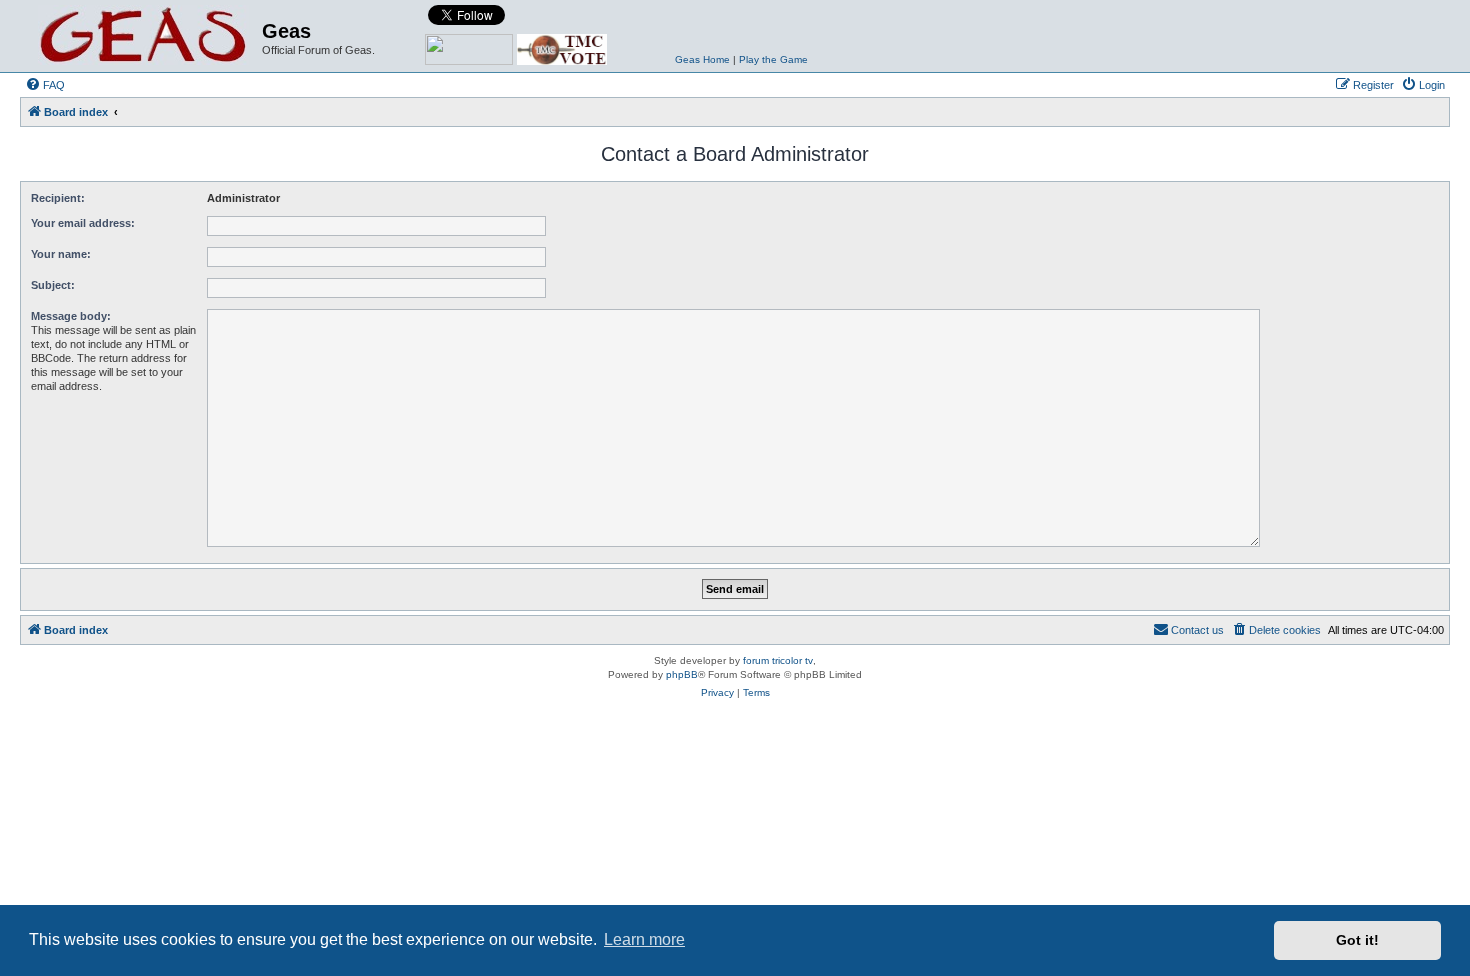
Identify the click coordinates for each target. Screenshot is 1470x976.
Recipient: (58, 198)
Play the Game (773, 59)
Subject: (53, 285)
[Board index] (143, 36)
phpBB (682, 674)
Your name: (61, 254)
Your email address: (83, 223)
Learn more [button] (644, 939)
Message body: (71, 316)
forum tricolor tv (778, 660)
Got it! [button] (1357, 940)
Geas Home (702, 59)
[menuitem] (45, 85)
